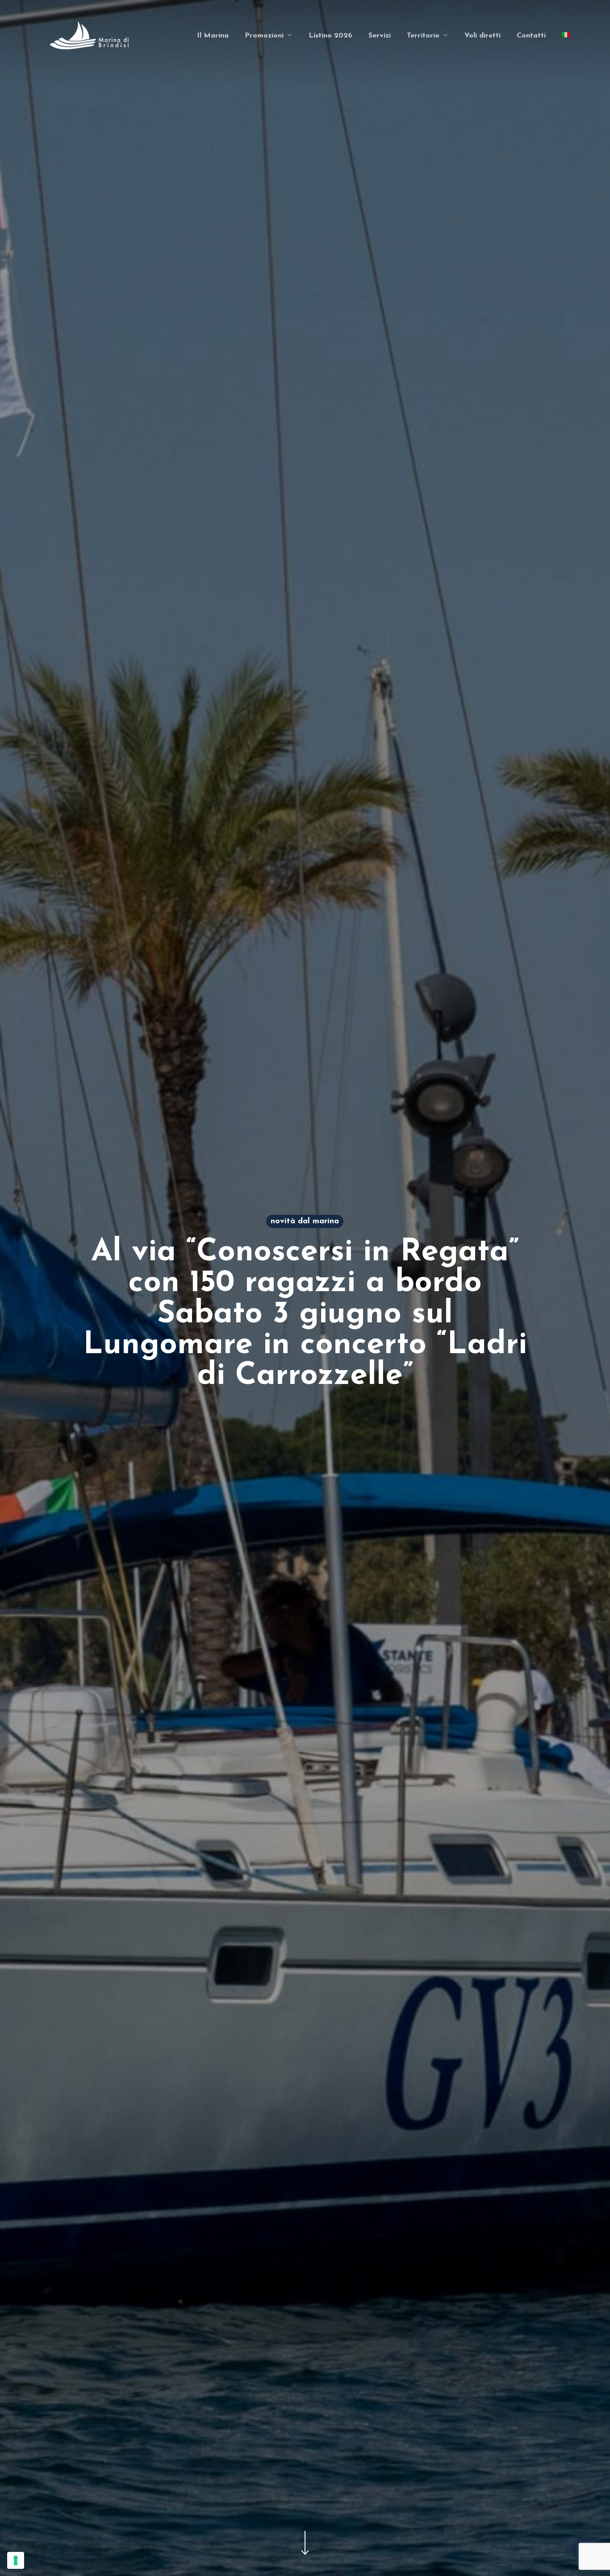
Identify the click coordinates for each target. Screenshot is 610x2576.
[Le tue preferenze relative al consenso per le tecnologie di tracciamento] (16, 2560)
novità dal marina (305, 1222)
